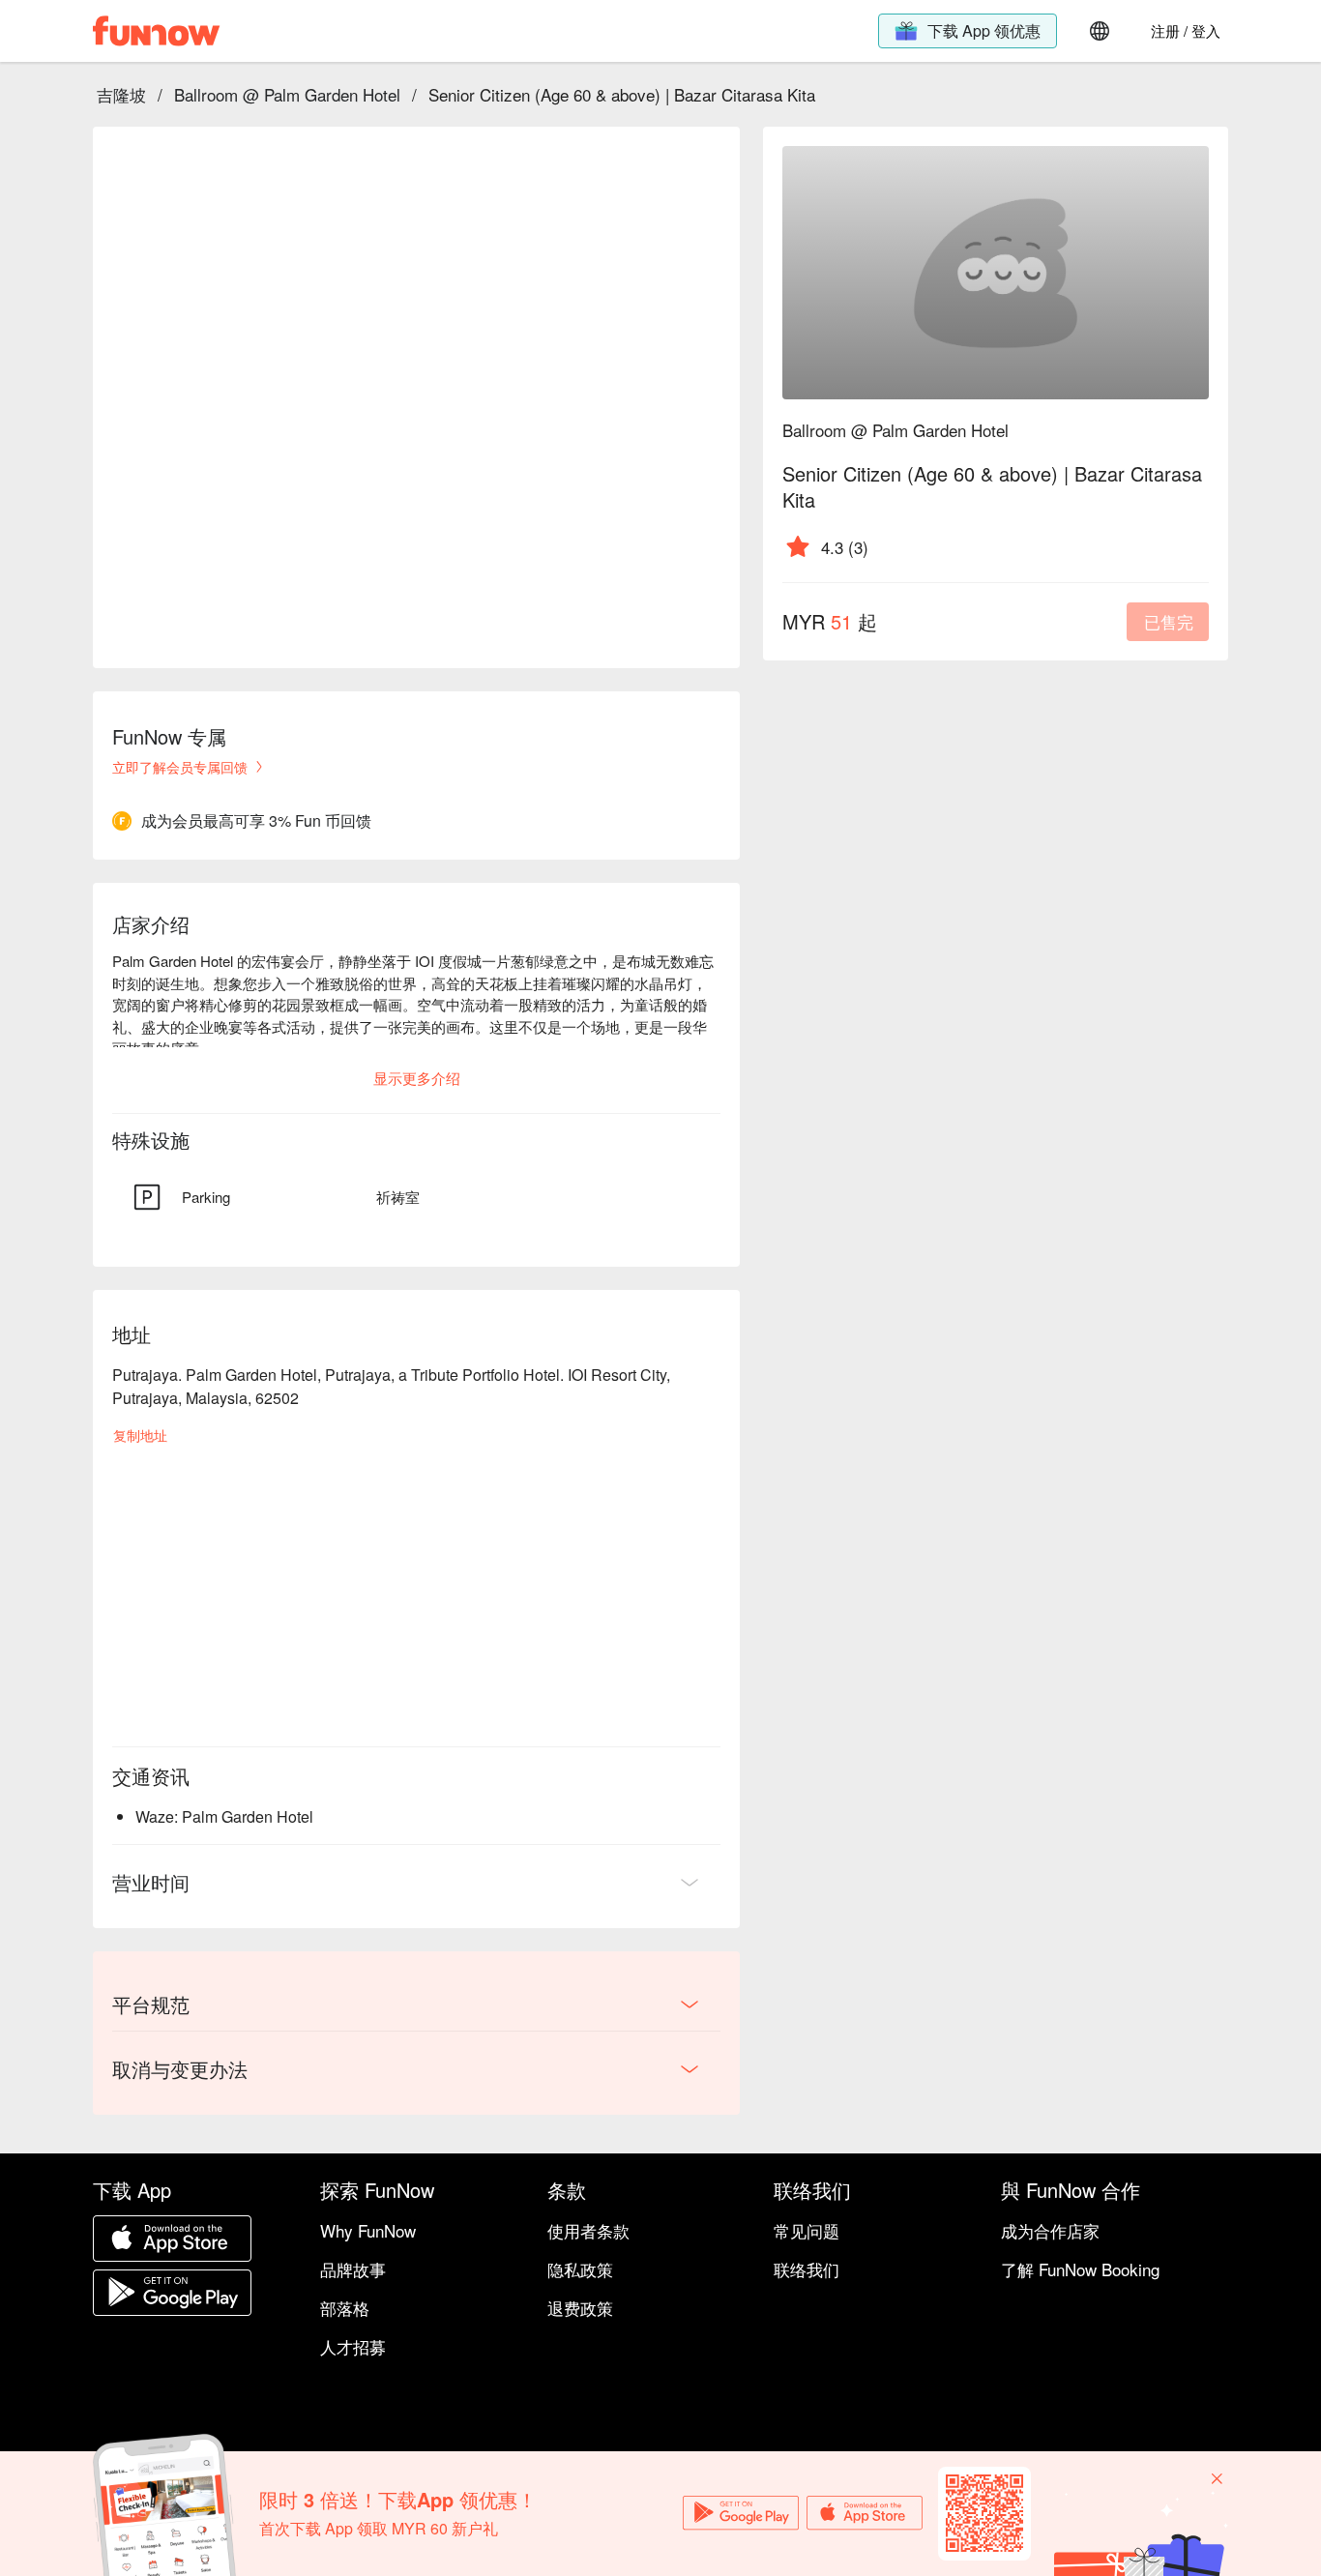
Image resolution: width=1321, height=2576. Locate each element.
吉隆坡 (121, 94)
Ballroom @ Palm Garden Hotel (287, 94)
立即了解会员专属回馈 (180, 767)
